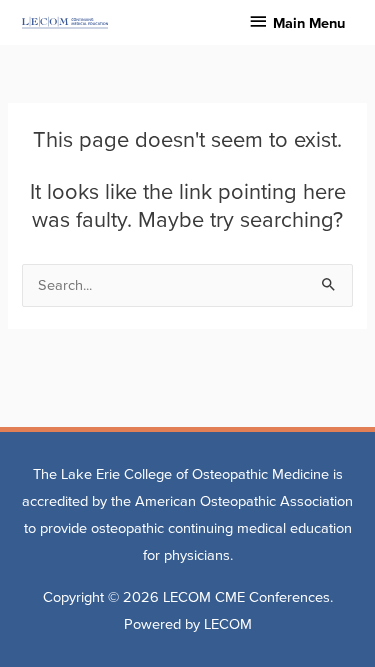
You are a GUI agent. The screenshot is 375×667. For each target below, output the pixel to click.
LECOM (228, 624)
